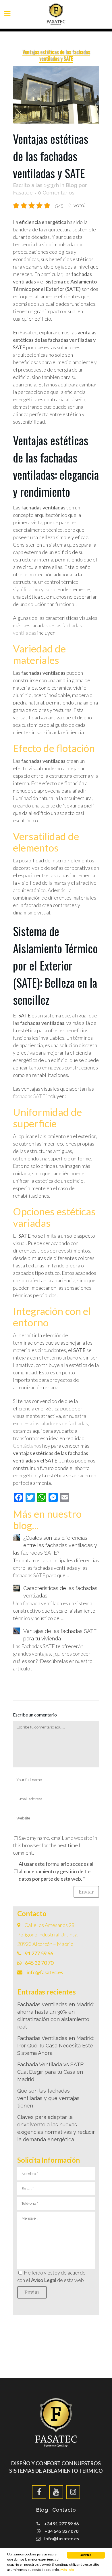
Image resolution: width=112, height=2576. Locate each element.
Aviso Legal (44, 2280)
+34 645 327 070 (61, 2531)
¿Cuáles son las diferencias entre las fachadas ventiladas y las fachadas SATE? (55, 1545)
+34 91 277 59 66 (61, 2524)
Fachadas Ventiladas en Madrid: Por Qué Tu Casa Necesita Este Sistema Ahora (56, 2046)
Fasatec (23, 193)
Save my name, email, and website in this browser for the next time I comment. (55, 1845)
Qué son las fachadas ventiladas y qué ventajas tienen (48, 2098)
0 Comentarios (56, 193)
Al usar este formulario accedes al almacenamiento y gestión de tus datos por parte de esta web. (56, 1871)
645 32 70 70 (39, 1963)
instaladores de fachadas (60, 1423)
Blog (72, 185)
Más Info (67, 2570)
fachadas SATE (29, 1096)
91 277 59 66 (39, 1953)
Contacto (64, 2510)
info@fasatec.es (45, 1972)
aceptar (86, 2555)
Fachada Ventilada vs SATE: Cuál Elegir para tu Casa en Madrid (51, 2072)
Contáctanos (27, 1446)
